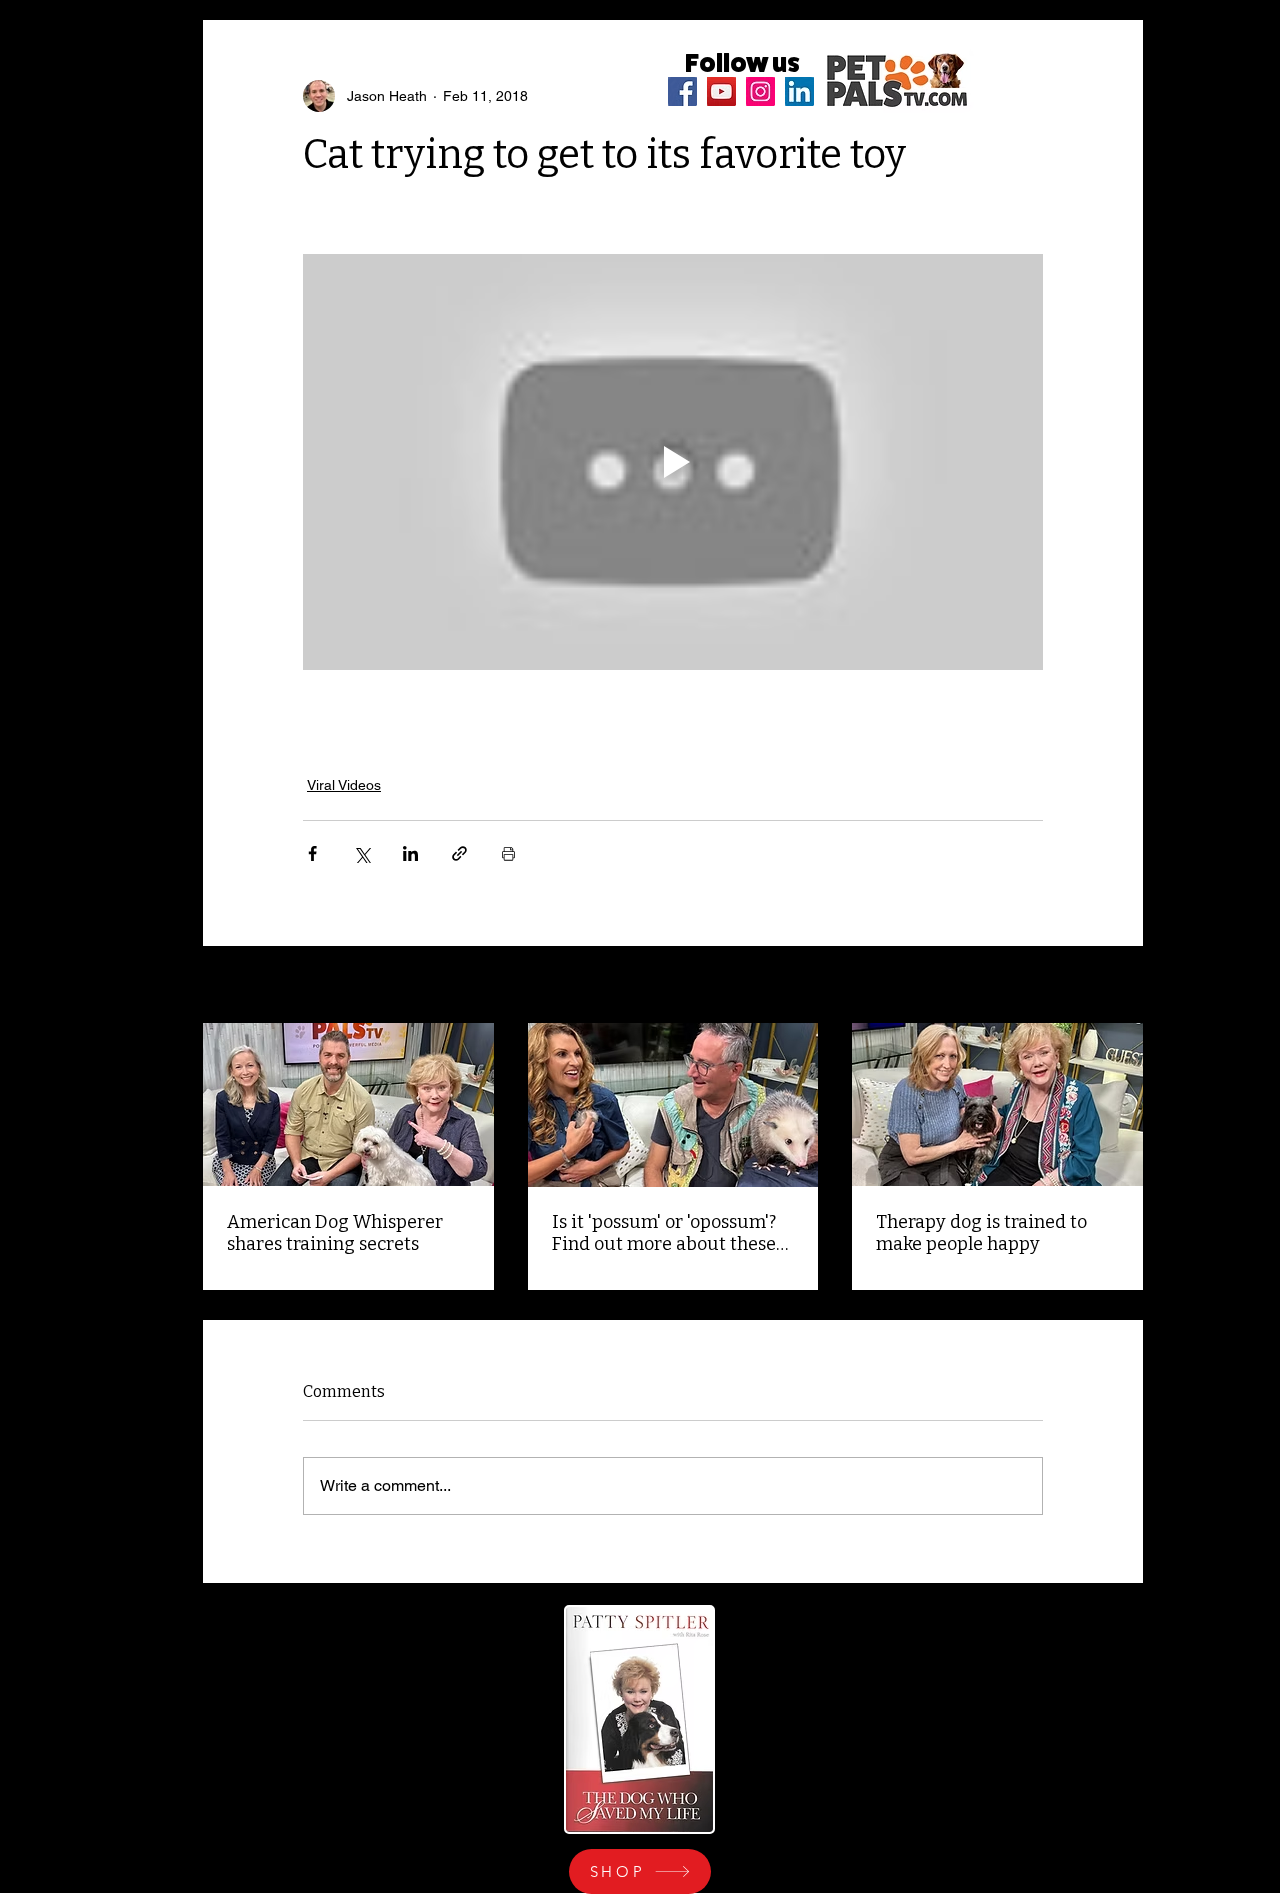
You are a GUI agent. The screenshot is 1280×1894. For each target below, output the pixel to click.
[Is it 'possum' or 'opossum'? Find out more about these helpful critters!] (673, 1105)
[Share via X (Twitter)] (361, 853)
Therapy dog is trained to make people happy (981, 1233)
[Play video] (673, 462)
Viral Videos (344, 785)
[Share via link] (459, 853)
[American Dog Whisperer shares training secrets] (348, 1104)
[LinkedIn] (799, 91)
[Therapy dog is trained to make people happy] (997, 1104)
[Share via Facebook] (312, 853)
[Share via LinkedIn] (410, 853)
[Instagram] (760, 91)
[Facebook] (682, 91)
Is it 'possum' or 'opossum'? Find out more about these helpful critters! (664, 1233)
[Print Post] (508, 853)
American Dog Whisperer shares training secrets (335, 1233)
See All (1121, 986)
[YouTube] (721, 91)
